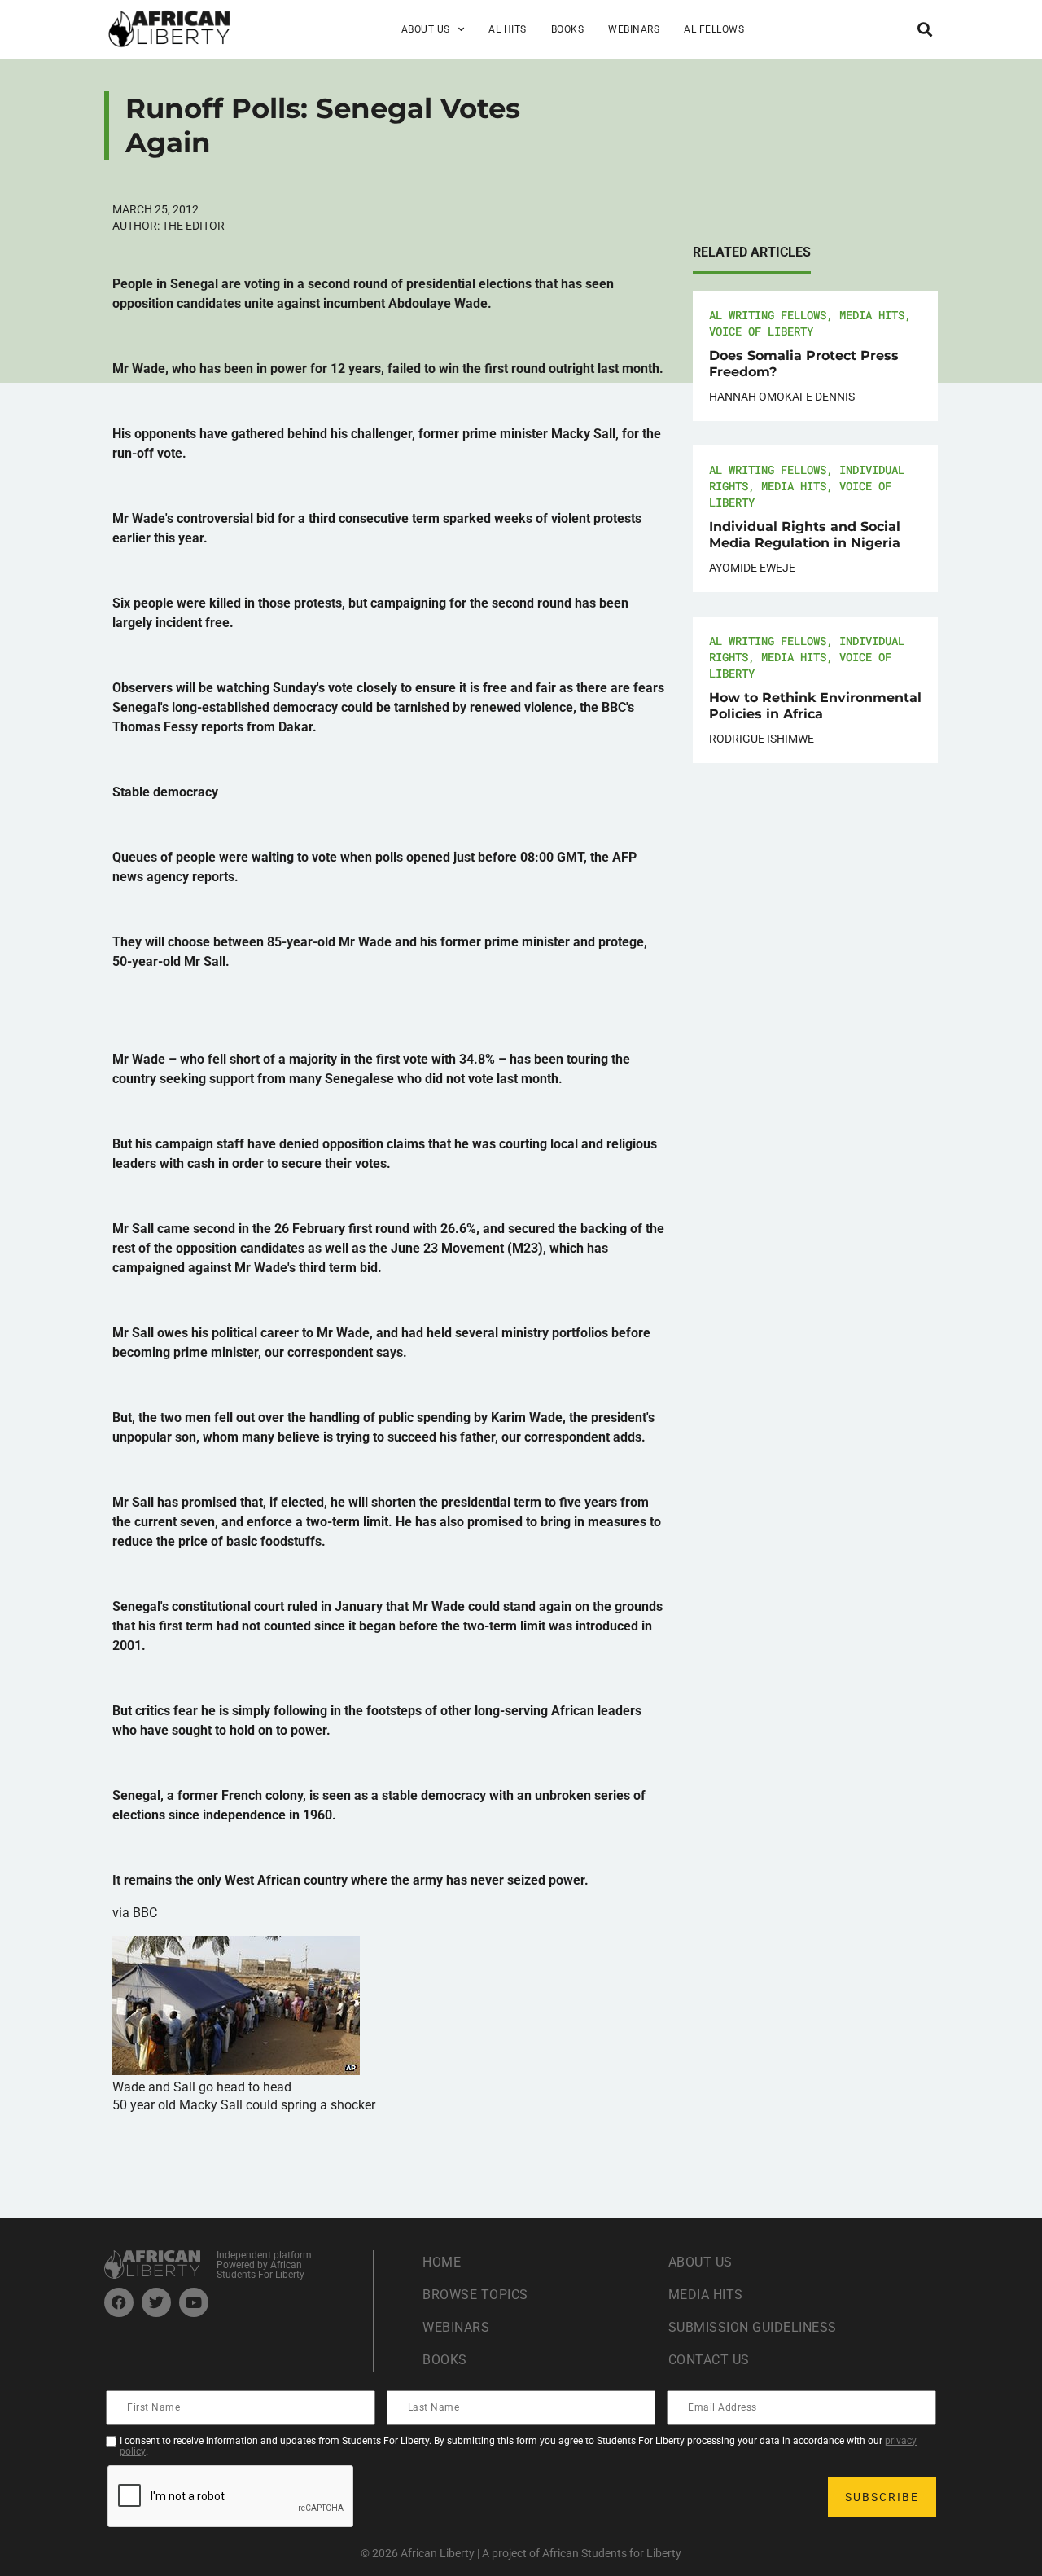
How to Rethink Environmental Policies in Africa (815, 706)
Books (568, 29)
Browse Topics (475, 2295)
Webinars (634, 29)
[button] (924, 29)
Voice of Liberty (761, 331)
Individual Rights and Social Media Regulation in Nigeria (805, 535)
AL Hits (508, 29)
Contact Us (709, 2360)
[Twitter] (156, 2302)
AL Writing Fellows (768, 315)
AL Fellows (714, 29)
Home (442, 2262)
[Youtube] (194, 2302)
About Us (701, 2262)
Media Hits (872, 315)
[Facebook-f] (119, 2302)
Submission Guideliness (753, 2327)
